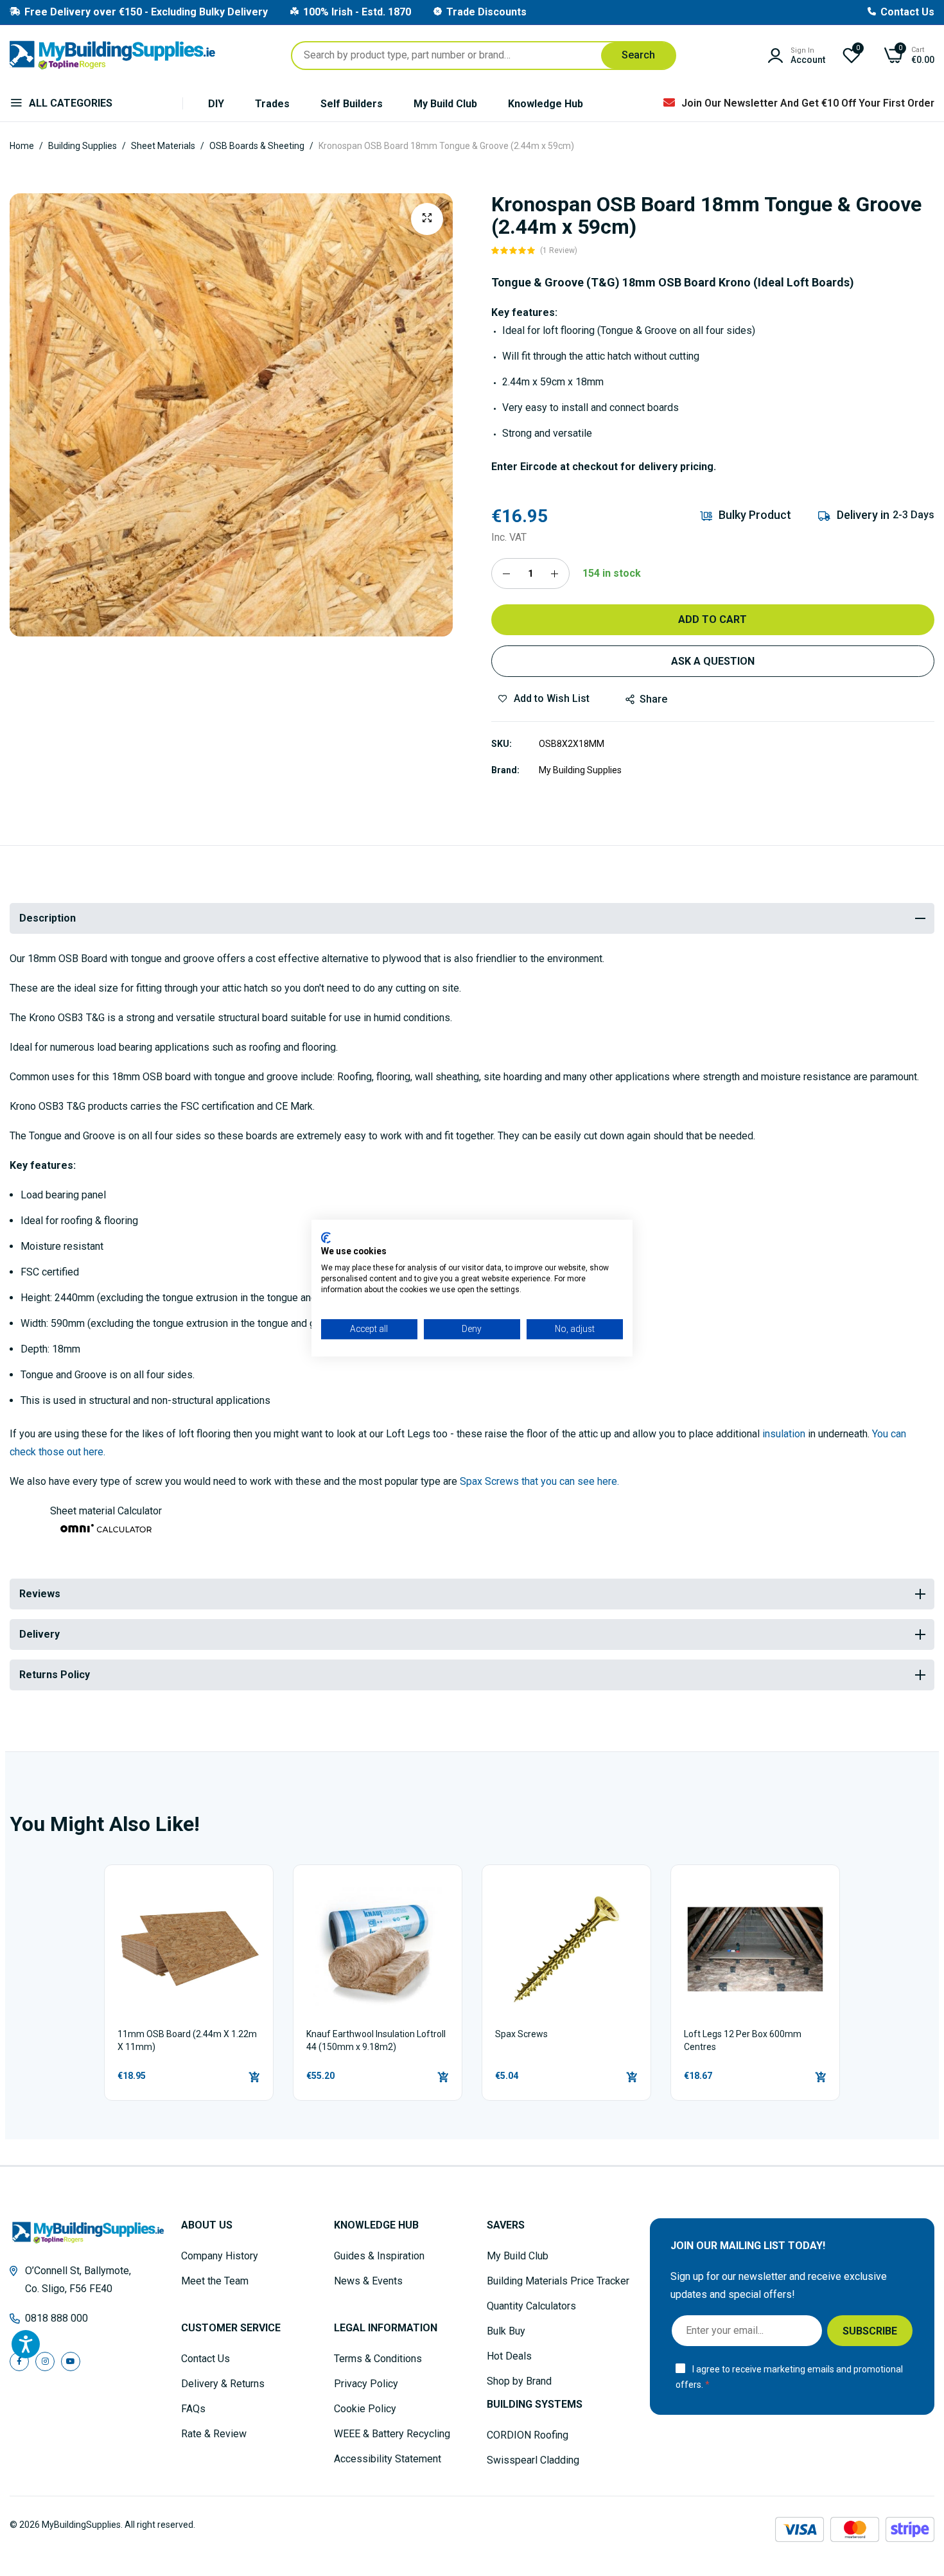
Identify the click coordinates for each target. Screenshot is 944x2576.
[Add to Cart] (254, 2077)
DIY (216, 104)
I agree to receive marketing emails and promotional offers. (789, 2377)
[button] (713, 250)
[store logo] (112, 55)
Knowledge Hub (546, 104)
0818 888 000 (57, 2318)
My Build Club (445, 104)
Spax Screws (521, 2034)
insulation (784, 1434)
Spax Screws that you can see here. (539, 1481)
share (653, 699)
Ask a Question (713, 661)
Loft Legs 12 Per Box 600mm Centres (743, 2040)
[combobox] (484, 56)
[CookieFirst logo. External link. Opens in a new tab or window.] (326, 1238)
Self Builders (352, 104)
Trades (272, 104)
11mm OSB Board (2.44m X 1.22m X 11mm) (187, 2040)
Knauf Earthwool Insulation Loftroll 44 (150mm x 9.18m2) (376, 2040)
